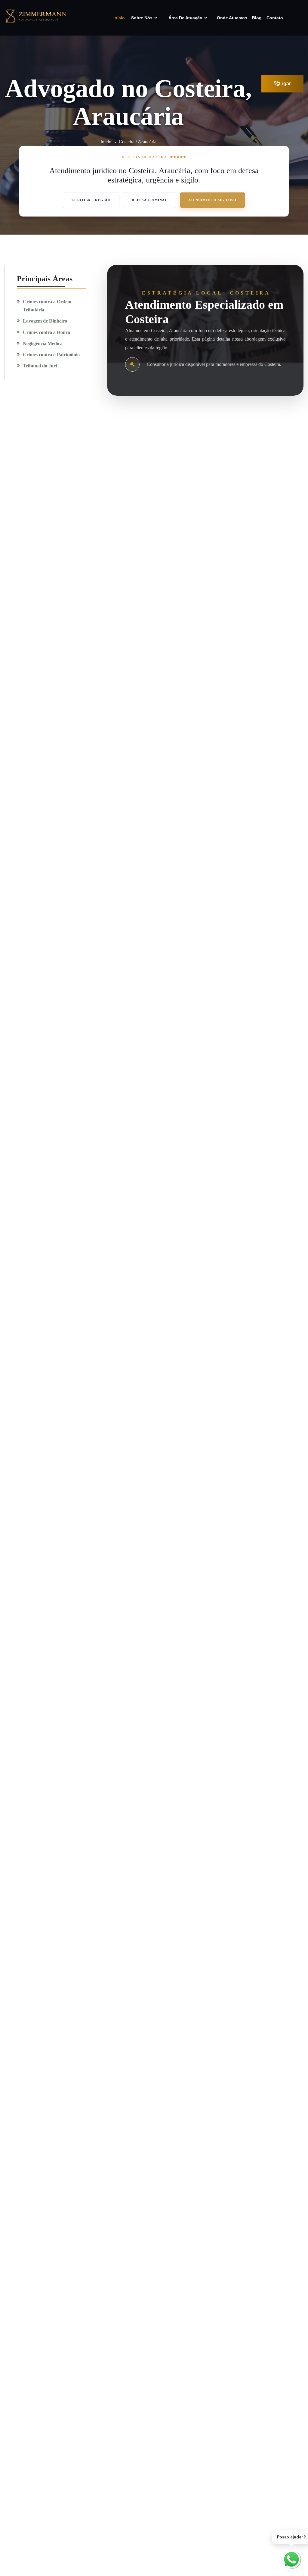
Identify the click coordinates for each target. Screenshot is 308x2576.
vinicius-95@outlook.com (61, 469)
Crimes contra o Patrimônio (51, 355)
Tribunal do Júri (40, 366)
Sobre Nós (142, 18)
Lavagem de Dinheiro (45, 321)
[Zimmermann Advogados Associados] (36, 15)
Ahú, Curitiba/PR (53, 498)
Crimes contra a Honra (46, 332)
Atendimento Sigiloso (213, 200)
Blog (257, 18)
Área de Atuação (185, 18)
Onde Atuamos (232, 18)
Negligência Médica (43, 343)
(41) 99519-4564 (52, 440)
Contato (275, 18)
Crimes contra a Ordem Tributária (47, 306)
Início (119, 18)
